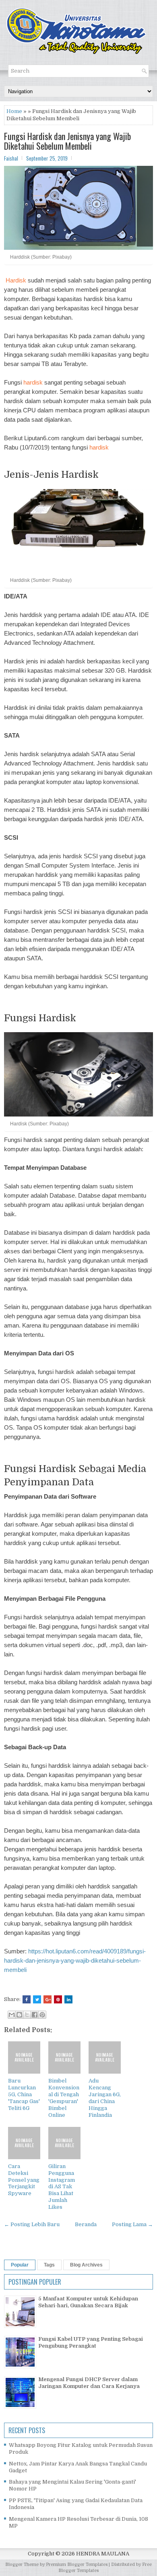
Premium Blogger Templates (77, 2564)
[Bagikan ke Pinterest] (42, 2015)
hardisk (33, 382)
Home (14, 111)
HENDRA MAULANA (103, 2554)
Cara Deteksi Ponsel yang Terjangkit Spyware (24, 2180)
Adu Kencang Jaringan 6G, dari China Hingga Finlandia (105, 2098)
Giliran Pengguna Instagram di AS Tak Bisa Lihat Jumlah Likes (62, 2187)
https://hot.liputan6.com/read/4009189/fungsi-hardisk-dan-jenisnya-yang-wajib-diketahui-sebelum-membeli (75, 1960)
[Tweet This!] (37, 1999)
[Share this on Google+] (48, 1999)
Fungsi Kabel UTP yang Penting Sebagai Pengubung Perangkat (91, 2342)
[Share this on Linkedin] (68, 1999)
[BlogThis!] (19, 2015)
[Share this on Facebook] (27, 1999)
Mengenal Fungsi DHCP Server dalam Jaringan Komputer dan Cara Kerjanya (89, 2383)
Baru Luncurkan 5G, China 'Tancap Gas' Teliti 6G (24, 2094)
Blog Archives (86, 2265)
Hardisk (16, 280)
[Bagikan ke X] (27, 2015)
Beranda (86, 2224)
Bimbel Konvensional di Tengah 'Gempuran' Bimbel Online (64, 2098)
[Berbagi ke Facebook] (35, 2015)
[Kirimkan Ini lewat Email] (12, 2015)
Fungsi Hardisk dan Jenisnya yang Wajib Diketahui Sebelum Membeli (67, 141)
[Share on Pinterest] (58, 1999)
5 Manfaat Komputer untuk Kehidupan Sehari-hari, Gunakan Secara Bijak (88, 2302)
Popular (20, 2265)
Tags (49, 2265)
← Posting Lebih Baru (32, 2224)
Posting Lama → (132, 2224)
